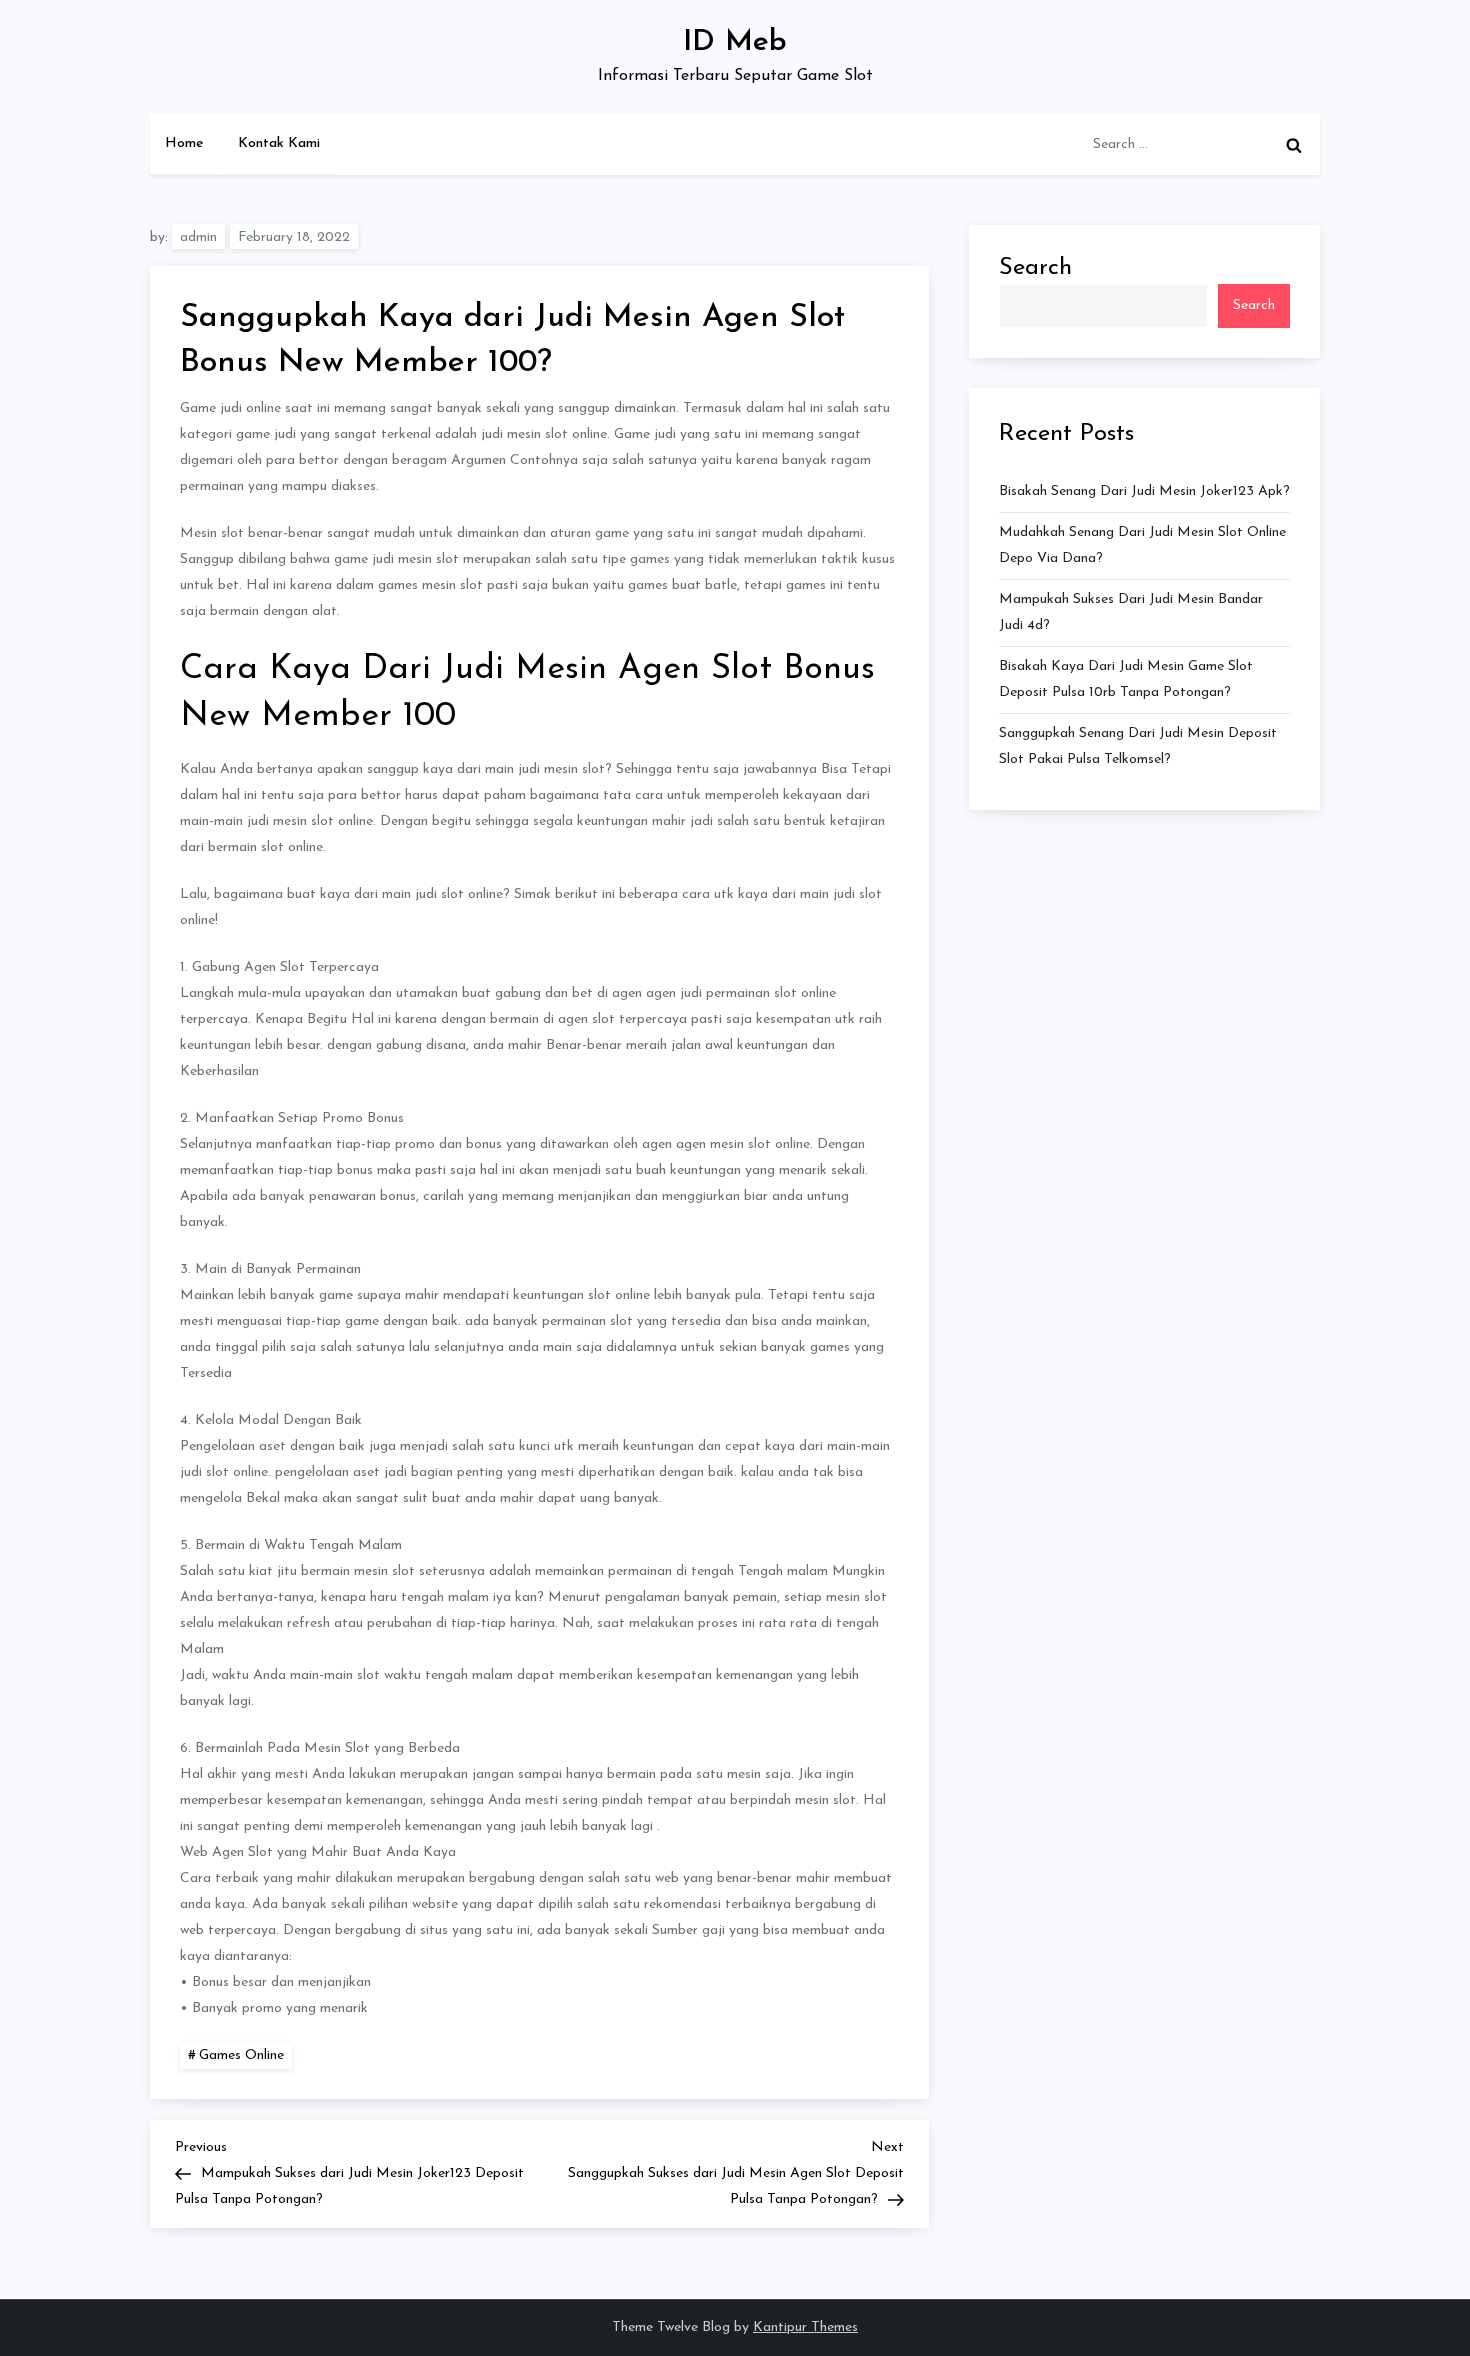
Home (184, 143)
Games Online (241, 2055)
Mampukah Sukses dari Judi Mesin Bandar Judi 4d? (1131, 612)
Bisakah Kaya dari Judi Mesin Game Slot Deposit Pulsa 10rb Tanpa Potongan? (1126, 679)
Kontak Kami (279, 143)
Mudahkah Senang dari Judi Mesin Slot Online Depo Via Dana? (1142, 545)
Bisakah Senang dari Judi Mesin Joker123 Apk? (1144, 491)
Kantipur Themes (805, 2327)
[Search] (1294, 145)
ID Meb (735, 42)
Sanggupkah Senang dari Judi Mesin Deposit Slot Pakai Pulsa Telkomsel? (1138, 746)
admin (198, 237)
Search (1035, 268)
